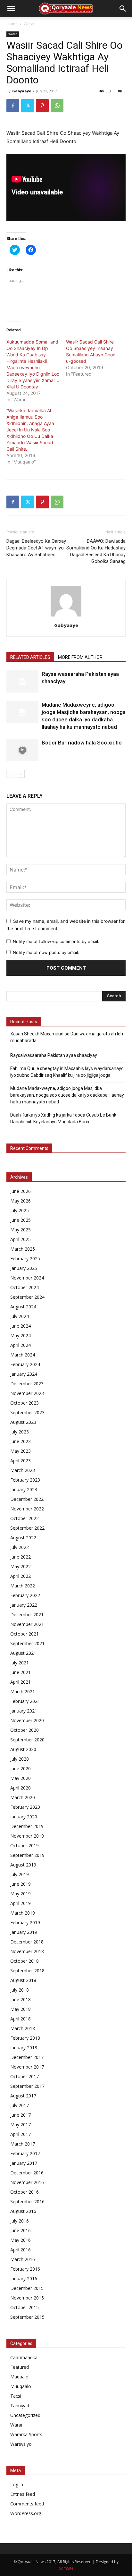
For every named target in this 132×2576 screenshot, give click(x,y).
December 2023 (27, 1384)
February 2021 (25, 1701)
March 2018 (23, 2028)
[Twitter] (28, 106)
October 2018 (25, 1961)
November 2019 (27, 1836)
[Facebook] (13, 106)
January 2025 (24, 1268)
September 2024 (27, 1297)
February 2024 (25, 1364)
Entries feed (23, 2494)
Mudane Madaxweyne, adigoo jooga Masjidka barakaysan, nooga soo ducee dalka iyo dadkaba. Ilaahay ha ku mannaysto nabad (67, 1095)
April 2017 (21, 2134)
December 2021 (27, 1615)
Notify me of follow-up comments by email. (56, 941)
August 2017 (23, 2096)
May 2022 (21, 1566)
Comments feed (27, 2504)
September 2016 (27, 2202)
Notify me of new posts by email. (46, 952)
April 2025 (21, 1239)
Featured (20, 2367)
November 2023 (27, 1393)
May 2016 (21, 2240)
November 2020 (27, 1720)
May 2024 (21, 1335)
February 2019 (25, 1922)
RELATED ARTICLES (30, 657)
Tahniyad (20, 2406)
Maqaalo (19, 2377)
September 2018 (27, 1971)
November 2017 (27, 2067)
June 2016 (21, 2230)
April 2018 (21, 2019)
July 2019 (20, 1874)
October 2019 (25, 1845)
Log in (17, 2484)
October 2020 (25, 1730)
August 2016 (23, 2211)
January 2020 (24, 1817)
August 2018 (23, 1980)
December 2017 (27, 2057)
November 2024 (27, 1278)
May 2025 (21, 1230)
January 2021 (24, 1711)
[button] (11, 9)
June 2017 (21, 2115)
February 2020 (25, 1807)
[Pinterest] (42, 106)
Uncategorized (25, 2415)
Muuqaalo (21, 2386)
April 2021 (21, 1682)
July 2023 (20, 1432)
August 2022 (23, 1538)
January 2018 (24, 2048)
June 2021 (21, 1672)
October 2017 (25, 2076)
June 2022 (21, 1557)
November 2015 (27, 2298)
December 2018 (27, 1942)
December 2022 (27, 1499)
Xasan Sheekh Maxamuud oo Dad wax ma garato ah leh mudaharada (67, 1037)
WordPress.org (26, 2513)
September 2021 (27, 1643)
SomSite (66, 2568)
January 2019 (24, 1932)
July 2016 (20, 2221)
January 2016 (24, 2278)
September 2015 (27, 2317)
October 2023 (25, 1403)
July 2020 (20, 1759)
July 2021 (20, 1663)
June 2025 (21, 1220)
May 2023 (21, 1451)
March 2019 (23, 1913)
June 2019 (21, 1884)
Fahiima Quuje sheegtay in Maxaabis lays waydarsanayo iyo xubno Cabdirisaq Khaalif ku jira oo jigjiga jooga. (67, 1072)
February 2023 (25, 1480)
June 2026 (21, 1191)
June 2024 (21, 1326)
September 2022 (27, 1528)
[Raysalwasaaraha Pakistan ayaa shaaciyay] (22, 681)
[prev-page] (10, 774)
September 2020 (27, 1740)
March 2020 (23, 1797)
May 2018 (21, 2009)
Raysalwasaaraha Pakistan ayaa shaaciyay (54, 1055)
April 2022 (21, 1576)
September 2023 (27, 1412)
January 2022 (24, 1605)
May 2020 (21, 1778)
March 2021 (23, 1692)
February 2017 (25, 2153)
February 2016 (25, 2269)
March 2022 (23, 1586)
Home (12, 24)
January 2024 (24, 1374)
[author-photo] (66, 616)
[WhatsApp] (57, 106)
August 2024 (23, 1307)
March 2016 (23, 2259)
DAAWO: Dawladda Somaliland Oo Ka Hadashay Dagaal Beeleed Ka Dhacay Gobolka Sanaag (96, 551)
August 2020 (23, 1749)
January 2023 (24, 1489)
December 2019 (27, 1826)
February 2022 (25, 1595)
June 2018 (21, 1999)
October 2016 (25, 2192)
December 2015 (27, 2288)
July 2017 (20, 2105)
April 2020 (21, 1788)
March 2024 (23, 1355)
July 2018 (20, 1990)
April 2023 (21, 1461)
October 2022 (25, 1518)
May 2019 (21, 1894)
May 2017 (21, 2125)
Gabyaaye (22, 91)
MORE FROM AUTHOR (80, 657)
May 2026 (21, 1201)
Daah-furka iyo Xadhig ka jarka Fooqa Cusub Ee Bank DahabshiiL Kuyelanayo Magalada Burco (63, 1118)
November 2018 (27, 1951)
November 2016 (27, 2182)
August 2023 (23, 1422)
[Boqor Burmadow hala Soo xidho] (22, 750)
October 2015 (25, 2307)
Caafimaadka (24, 2357)
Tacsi (16, 2396)
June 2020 (21, 1768)
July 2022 (20, 1547)
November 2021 (27, 1624)
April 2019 (21, 1903)
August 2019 (23, 1865)
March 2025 (23, 1249)
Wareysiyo (21, 2444)
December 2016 (27, 2173)
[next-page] (21, 774)
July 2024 (20, 1316)
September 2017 (27, 2086)
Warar (29, 24)
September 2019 (27, 1855)
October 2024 (25, 1287)
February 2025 (25, 1258)
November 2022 (27, 1509)
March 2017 (23, 2144)
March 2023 (23, 1470)
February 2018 (25, 2038)
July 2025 (20, 1210)
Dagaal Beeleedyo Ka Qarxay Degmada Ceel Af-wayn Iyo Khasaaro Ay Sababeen (36, 548)
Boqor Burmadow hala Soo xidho (82, 743)
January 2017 (24, 2163)
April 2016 (21, 2250)
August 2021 (23, 1653)
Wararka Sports (26, 2434)
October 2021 (25, 1634)
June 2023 (21, 1441)
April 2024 (21, 1345)
